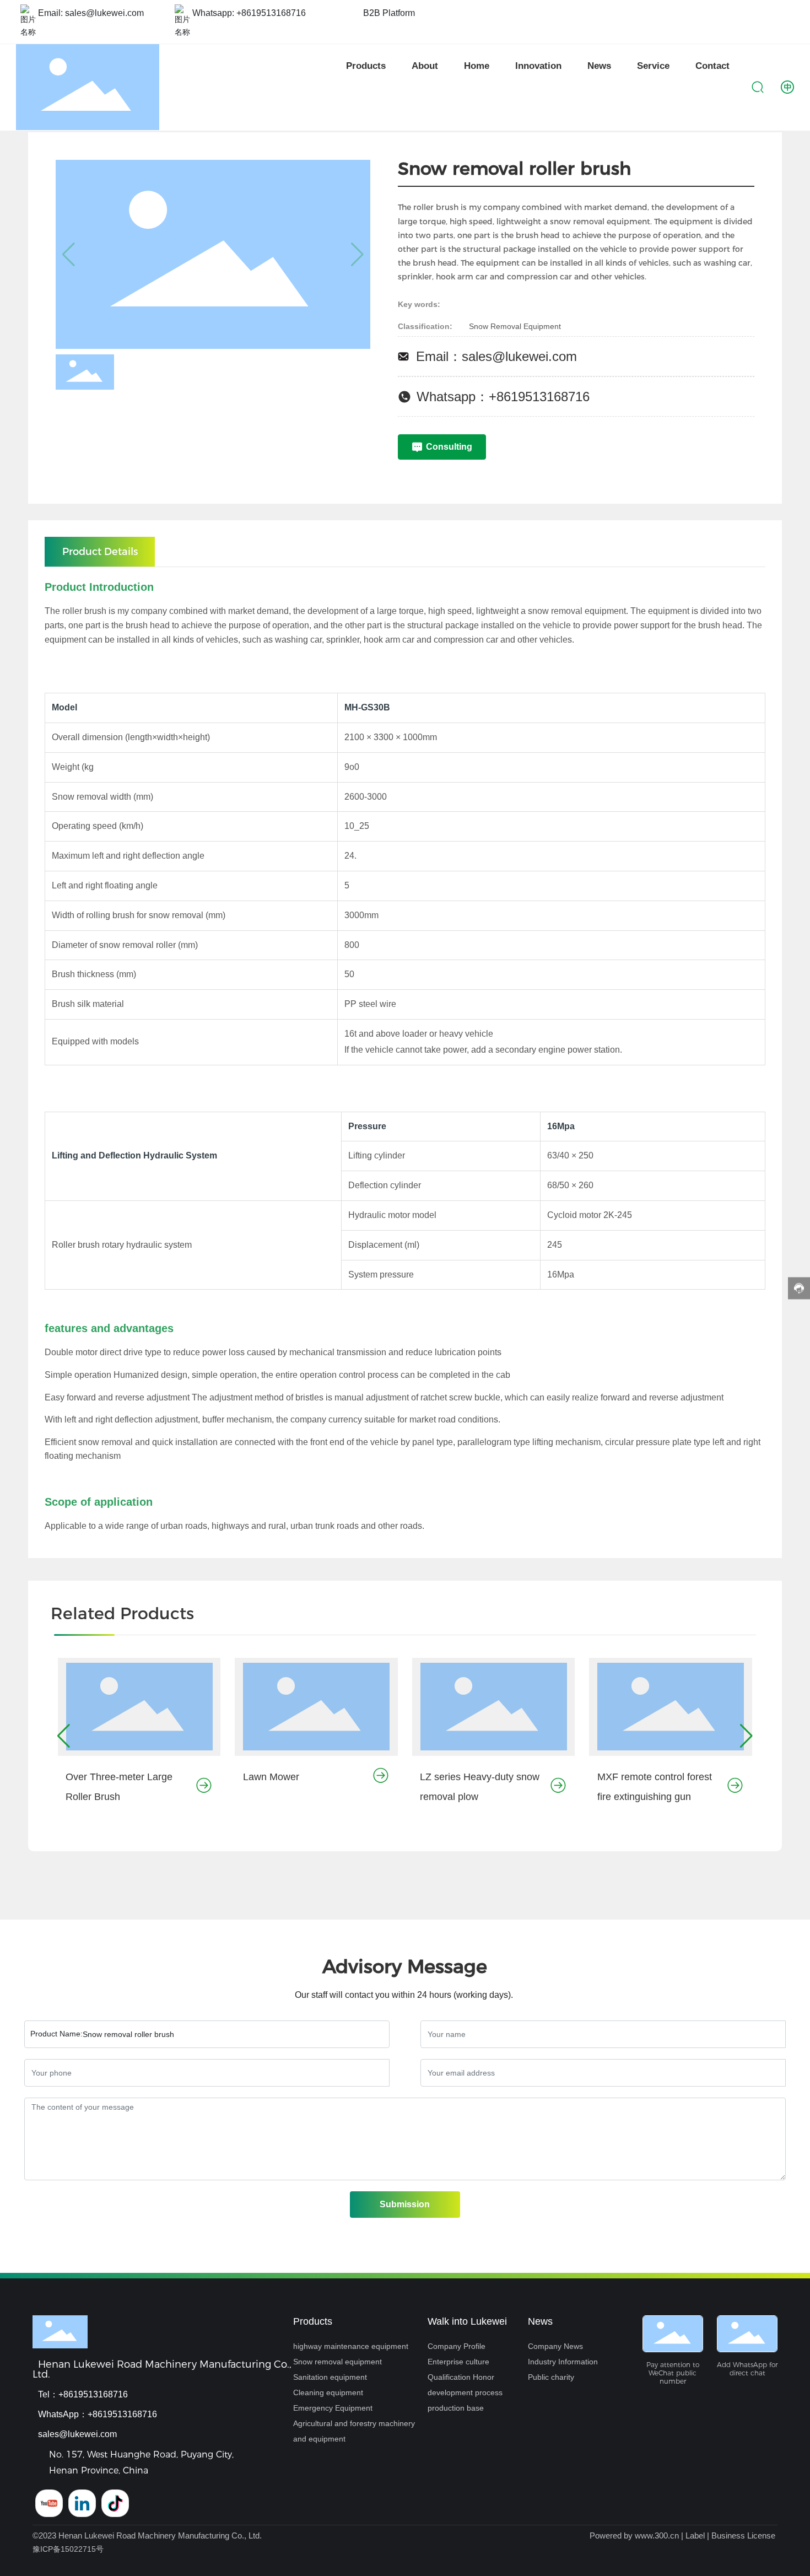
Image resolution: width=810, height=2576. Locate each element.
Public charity (551, 2377)
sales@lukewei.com (77, 2434)
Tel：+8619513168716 (83, 2394)
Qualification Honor (461, 2377)
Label (695, 2535)
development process (465, 2392)
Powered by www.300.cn (634, 2535)
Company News (555, 2346)
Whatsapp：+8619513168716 (503, 397)
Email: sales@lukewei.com (91, 13)
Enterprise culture (458, 2362)
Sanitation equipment (330, 2377)
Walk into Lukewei (467, 2321)
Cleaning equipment (328, 2392)
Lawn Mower (271, 1777)
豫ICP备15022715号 (68, 2549)
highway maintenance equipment (351, 2346)
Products (313, 2321)
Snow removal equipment (337, 2362)
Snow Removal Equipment (515, 326)
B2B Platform (389, 13)
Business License (743, 2535)
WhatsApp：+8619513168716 (98, 2414)
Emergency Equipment (333, 2408)
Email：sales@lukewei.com (496, 356)
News (540, 2321)
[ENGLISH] (787, 87)
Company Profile (457, 2346)
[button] (64, 1736)
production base (456, 2408)
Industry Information (563, 2362)
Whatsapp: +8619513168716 (249, 13)
